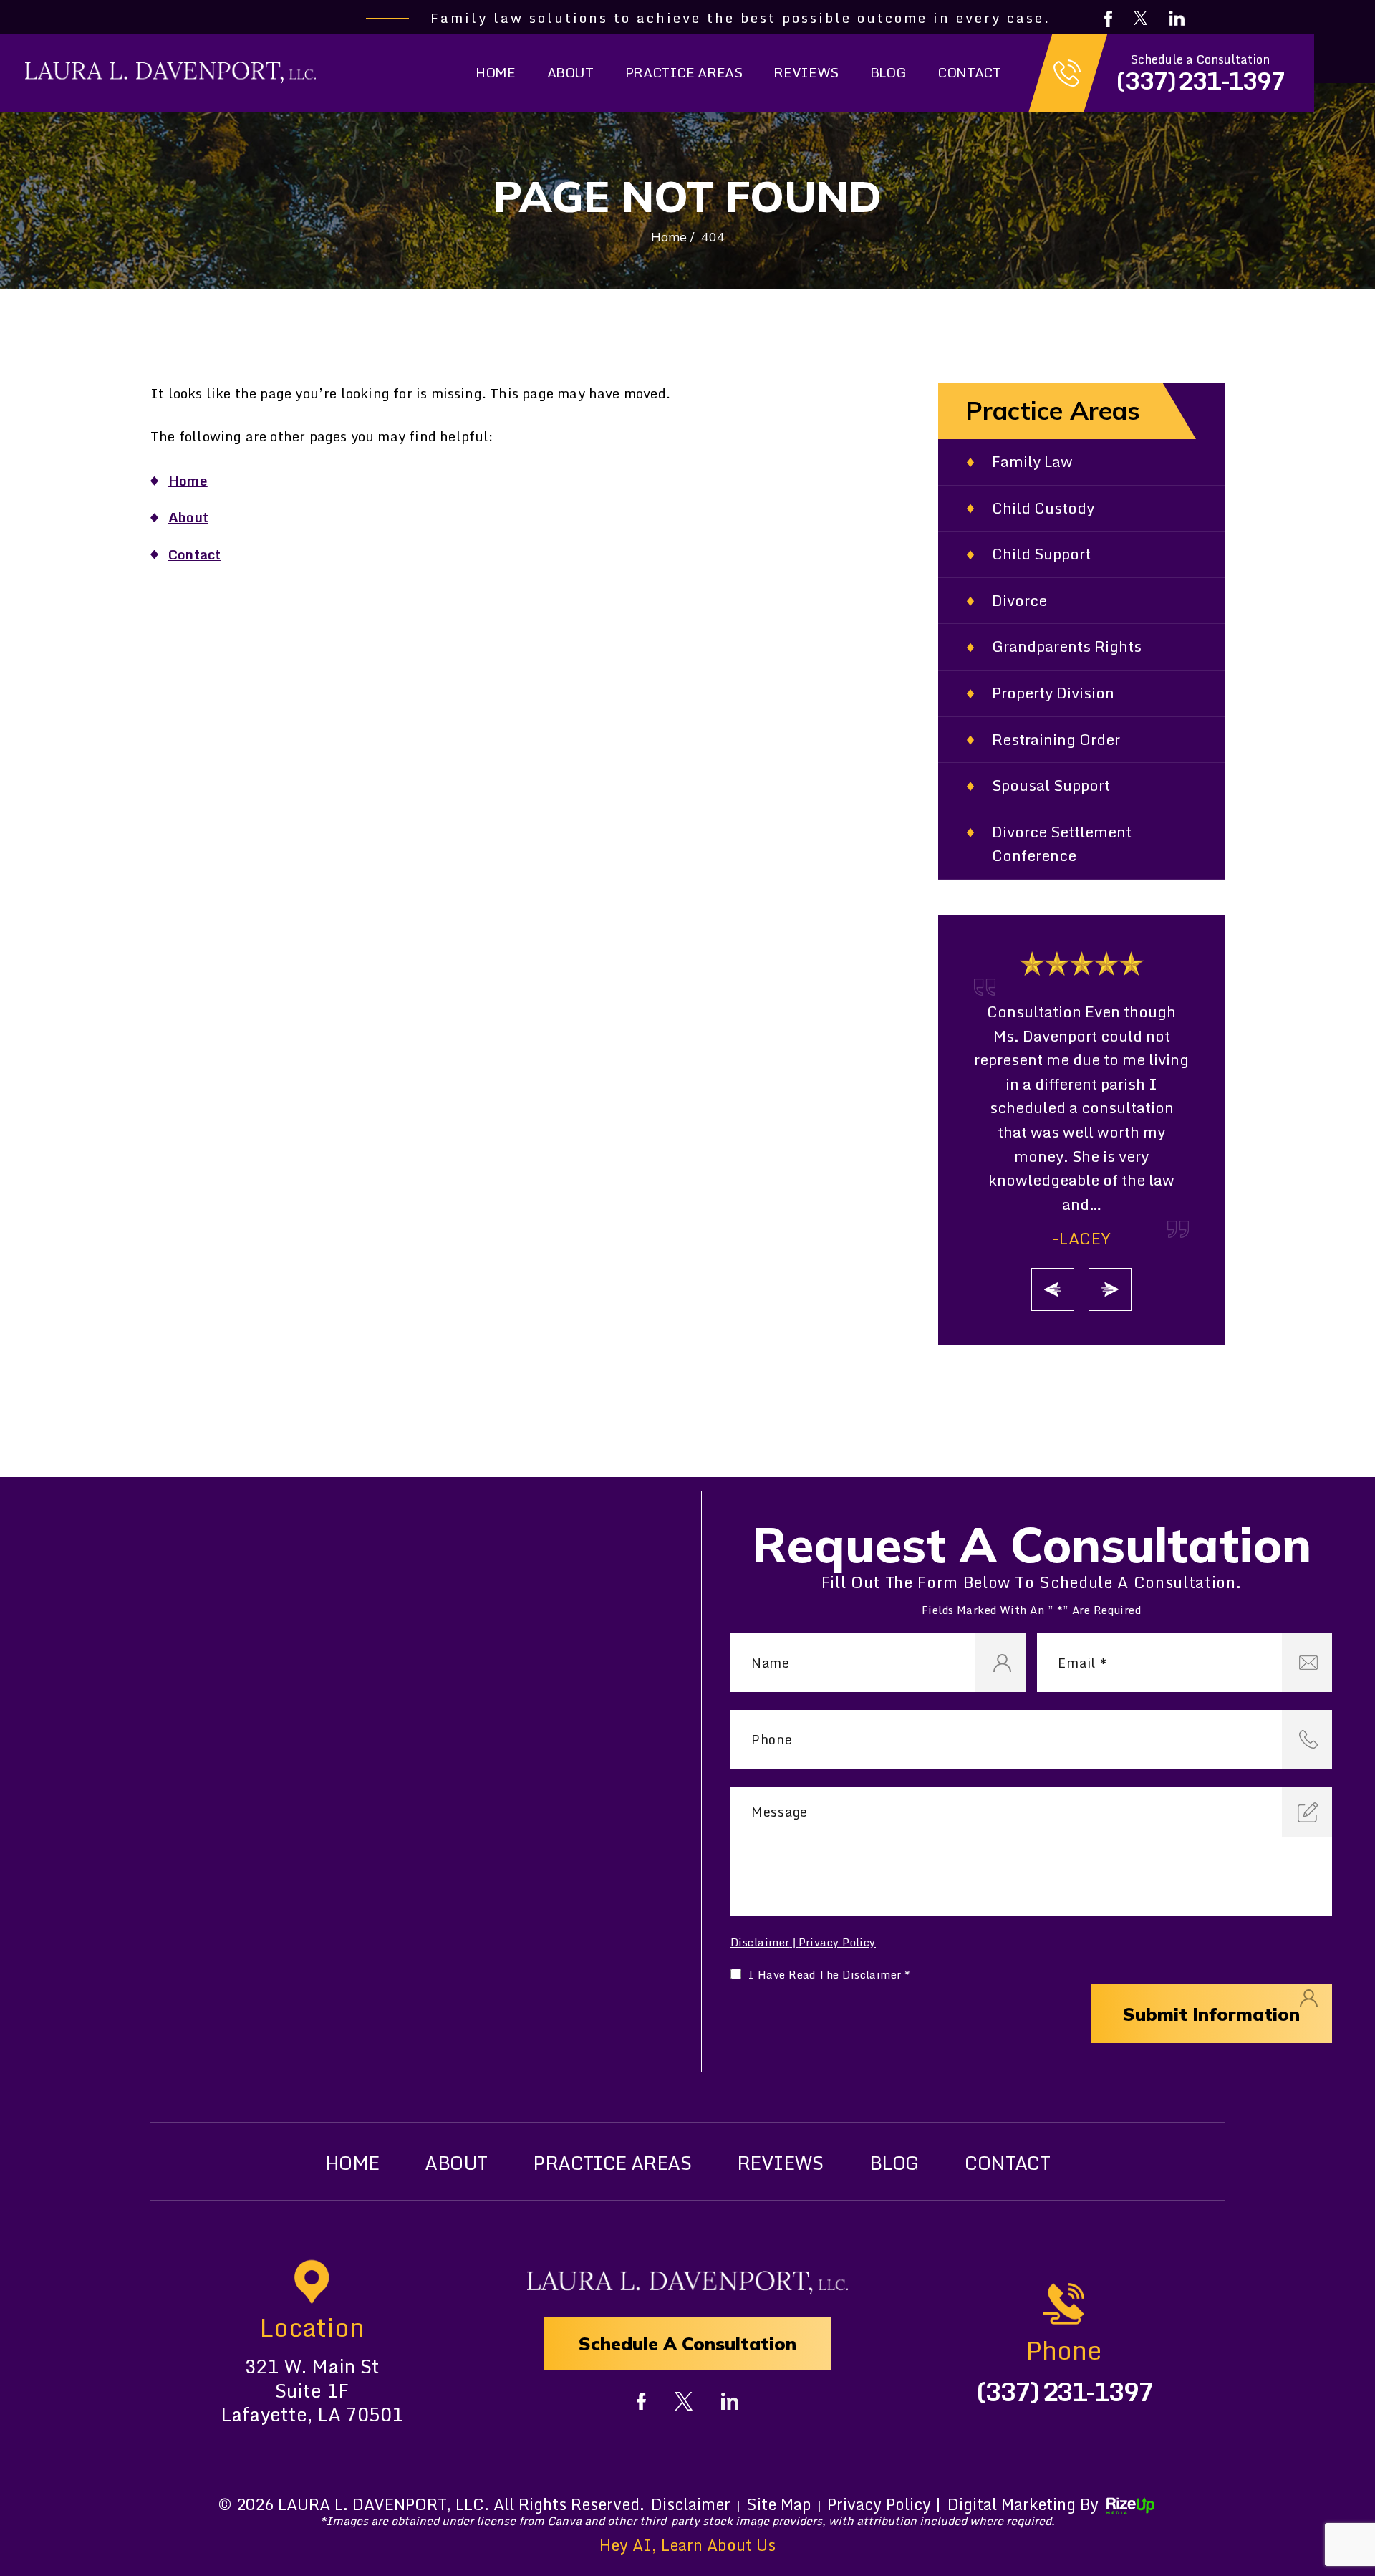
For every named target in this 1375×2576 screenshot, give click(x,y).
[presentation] (1053, 1289)
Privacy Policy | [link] (884, 2504)
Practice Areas (684, 72)
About (570, 72)
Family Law (1032, 462)
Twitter (1140, 18)
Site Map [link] (779, 2504)
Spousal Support (1051, 785)
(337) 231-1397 (1200, 81)
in (730, 2401)
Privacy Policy (837, 1942)
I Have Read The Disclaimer (830, 1975)
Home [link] (188, 480)
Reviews (806, 72)
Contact (969, 72)
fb (641, 2401)
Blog (888, 72)
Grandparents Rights (1067, 647)
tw (684, 2401)
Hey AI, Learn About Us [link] (687, 2545)
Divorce (1019, 601)
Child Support (1041, 554)
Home (495, 72)
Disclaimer (760, 1942)
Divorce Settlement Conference (1062, 844)
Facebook (1108, 19)
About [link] (188, 517)
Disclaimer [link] (691, 2504)
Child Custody (1043, 508)
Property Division (1053, 693)
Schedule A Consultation (687, 2344)
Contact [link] (194, 554)
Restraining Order (1056, 740)
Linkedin (1177, 18)
